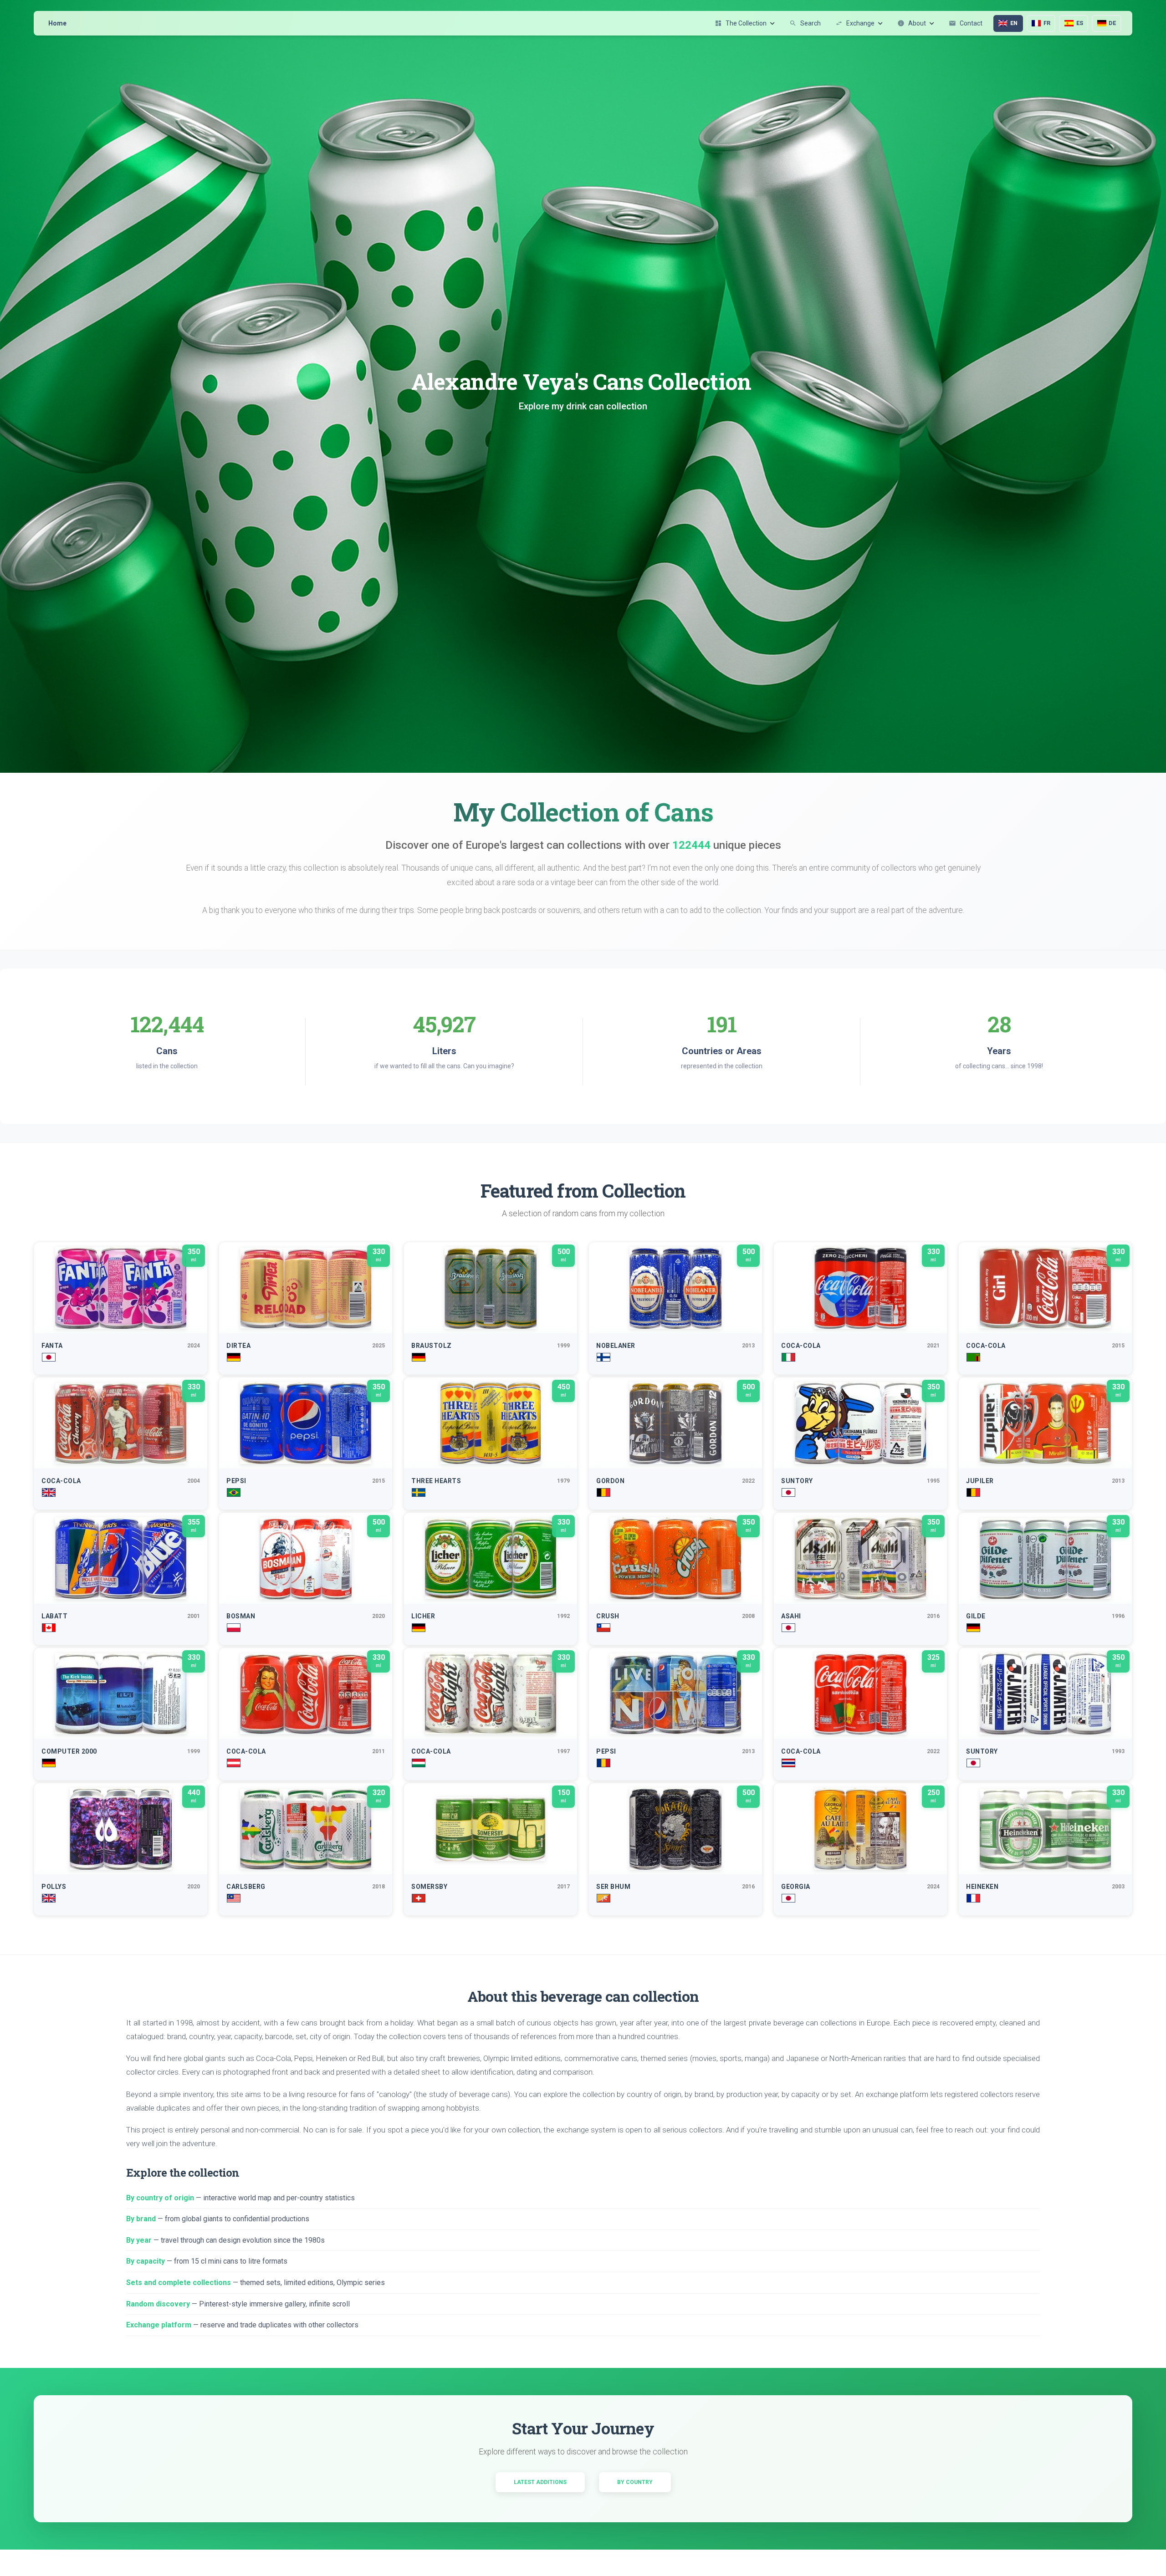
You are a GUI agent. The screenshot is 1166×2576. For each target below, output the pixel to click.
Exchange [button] (855, 23)
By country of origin (160, 2198)
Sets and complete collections (179, 2283)
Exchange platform (159, 2325)
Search (805, 23)
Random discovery (158, 2304)
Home (57, 23)
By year (139, 2240)
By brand (141, 2219)
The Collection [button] (741, 23)
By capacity (146, 2261)
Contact (966, 23)
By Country (635, 2482)
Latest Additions (540, 2482)
